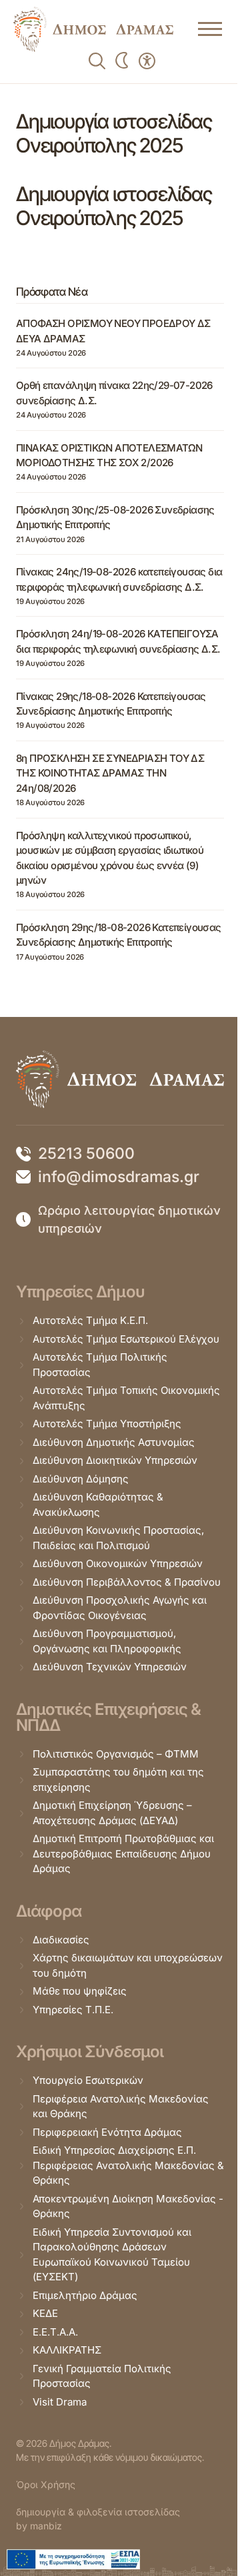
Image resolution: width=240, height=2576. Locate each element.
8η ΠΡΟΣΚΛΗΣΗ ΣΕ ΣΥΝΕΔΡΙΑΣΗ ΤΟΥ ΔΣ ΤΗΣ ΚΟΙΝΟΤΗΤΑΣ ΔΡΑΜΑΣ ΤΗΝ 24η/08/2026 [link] (110, 773)
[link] (93, 29)
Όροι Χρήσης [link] (46, 2484)
